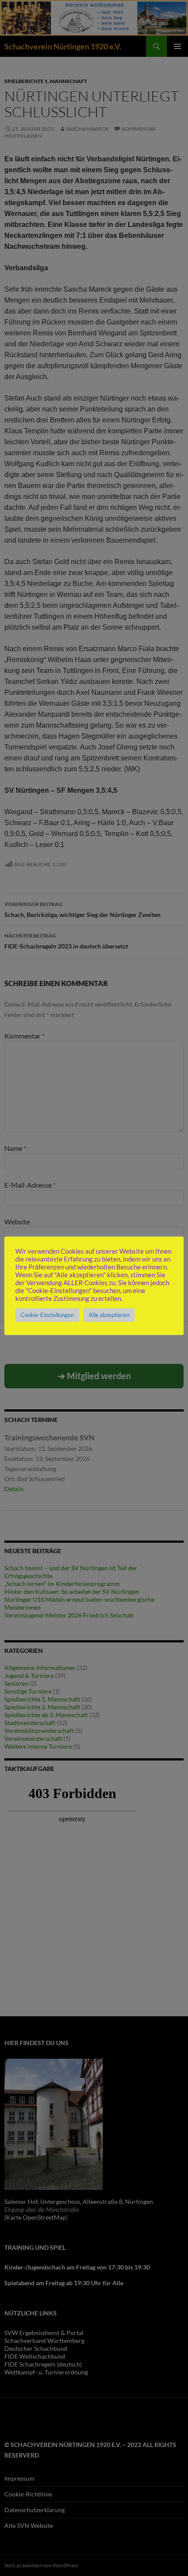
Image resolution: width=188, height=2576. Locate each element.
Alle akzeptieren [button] (109, 1315)
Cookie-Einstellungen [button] (47, 1315)
